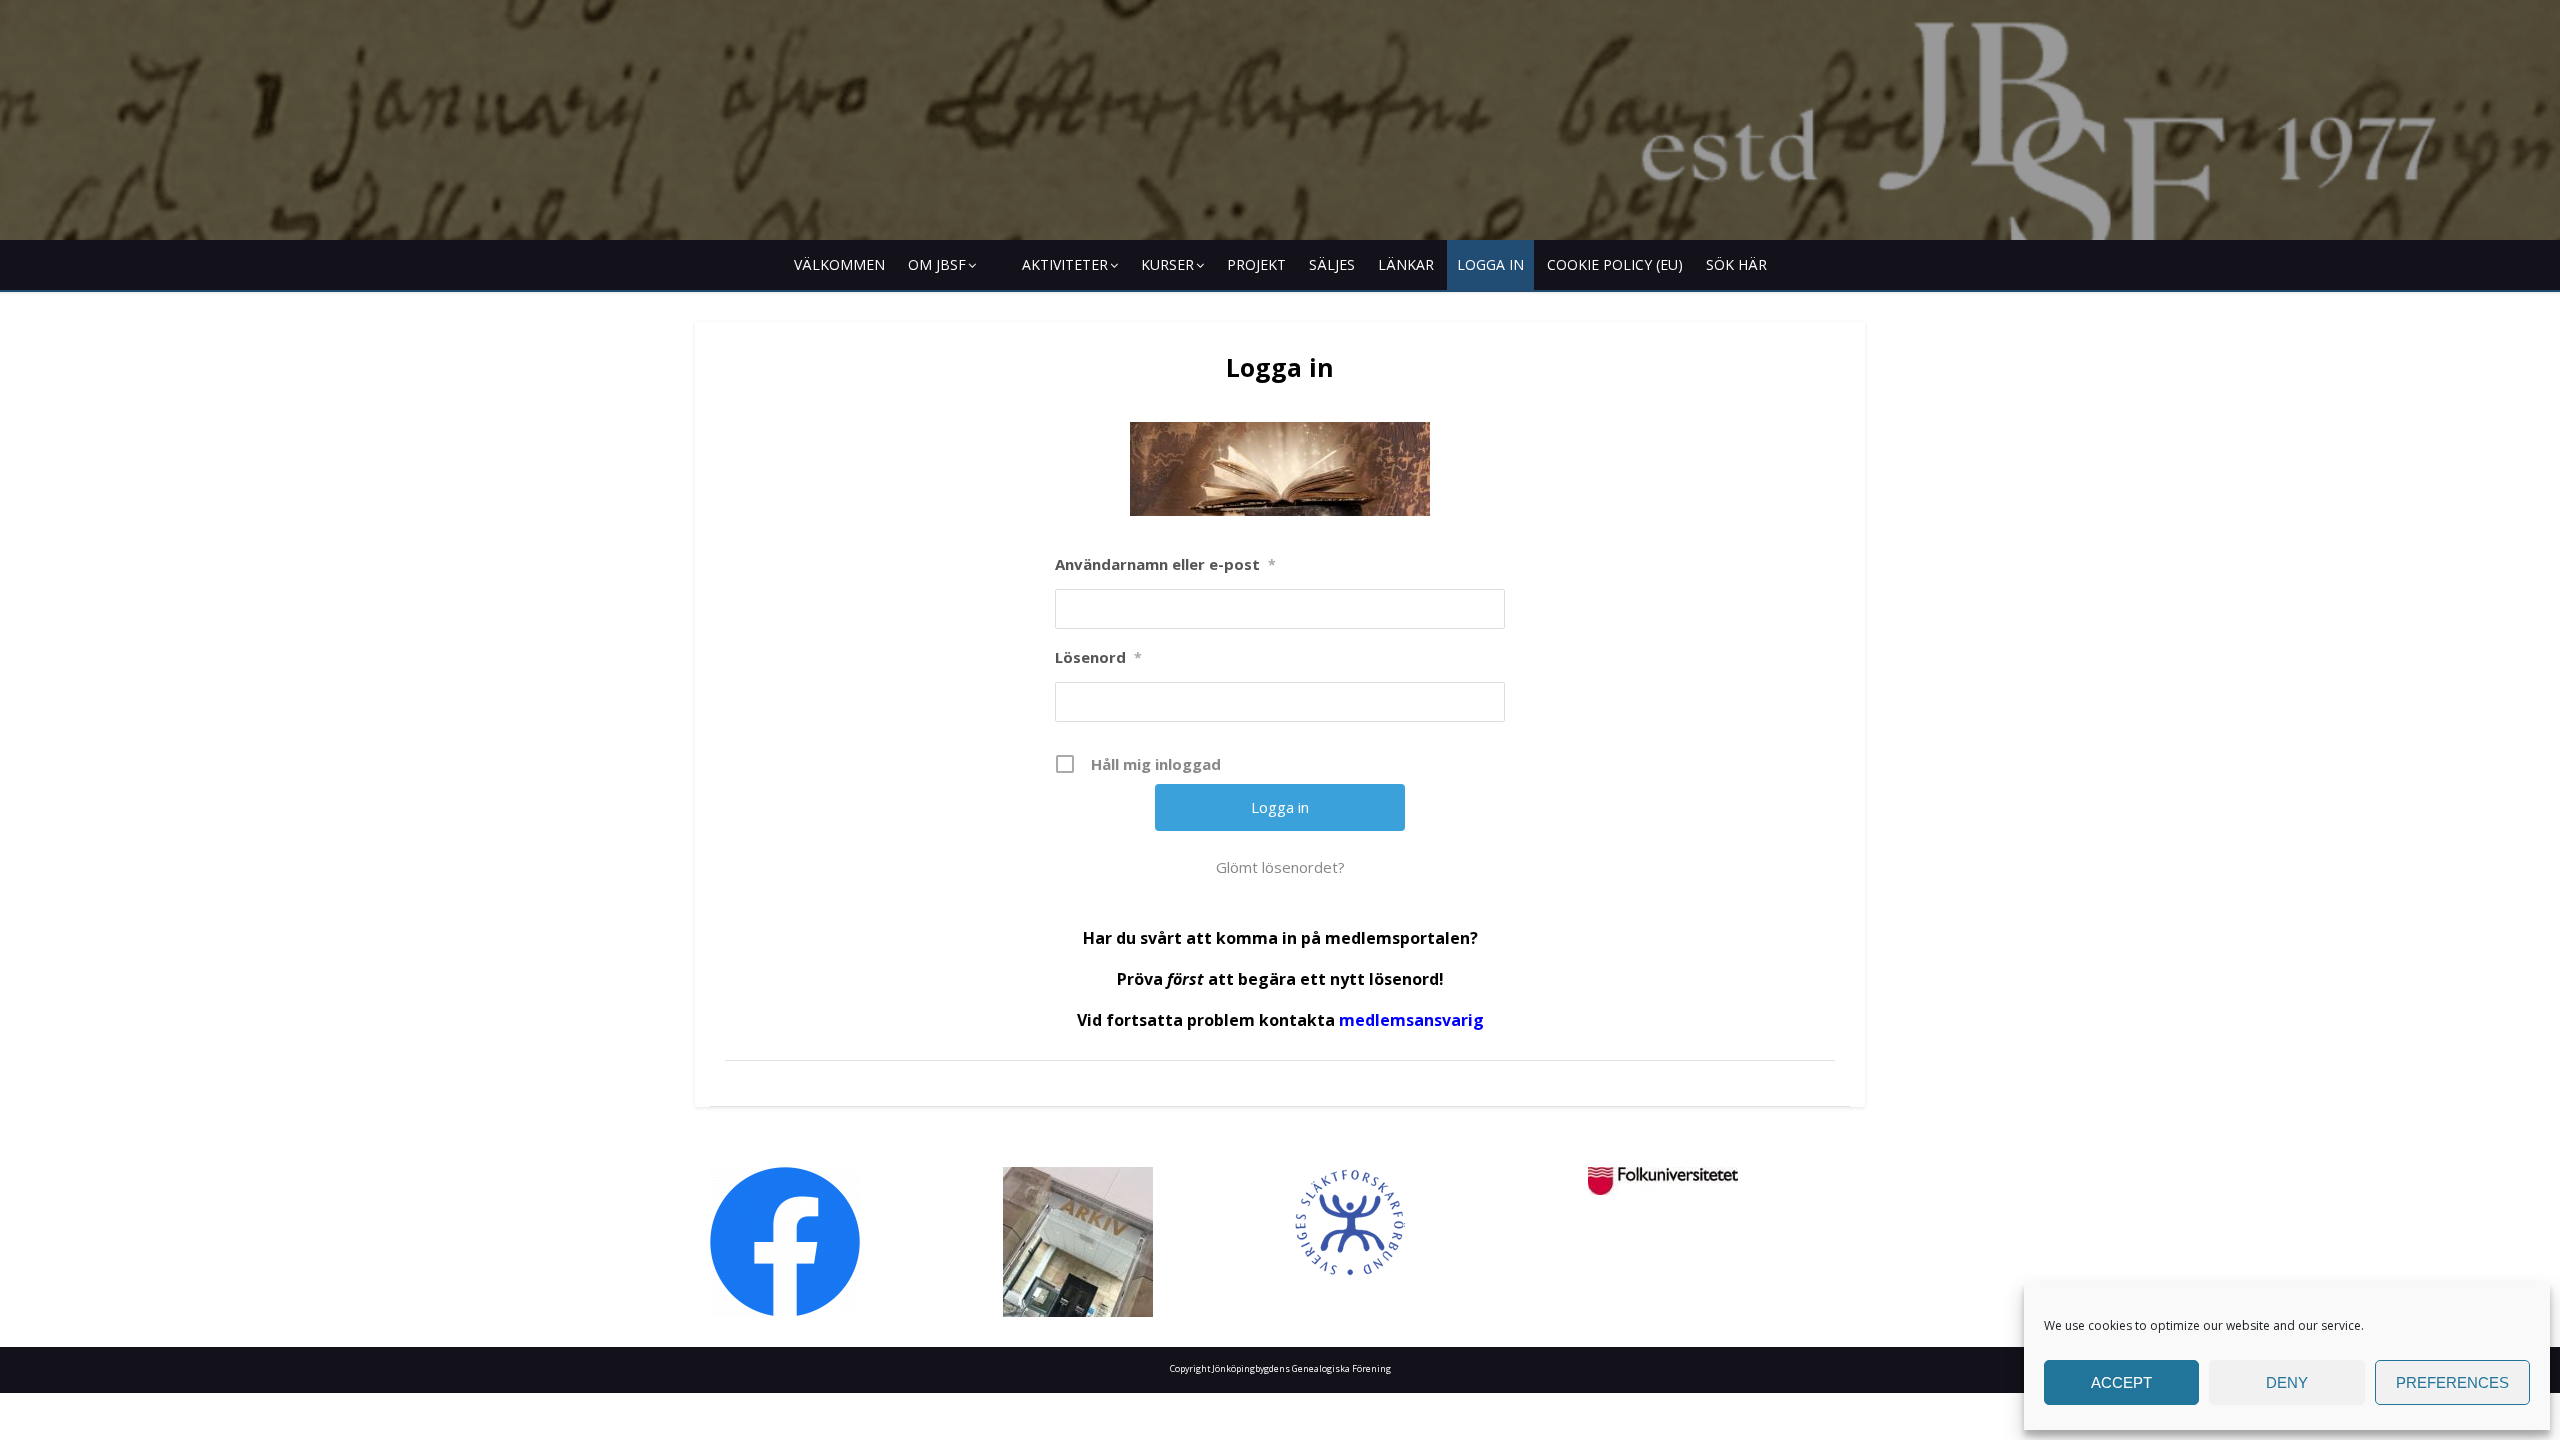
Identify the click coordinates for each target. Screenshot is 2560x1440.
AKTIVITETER (1065, 264)
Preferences (2452, 1382)
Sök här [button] (1736, 264)
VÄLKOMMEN (839, 264)
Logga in (1490, 264)
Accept (2121, 1382)
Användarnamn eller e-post (1165, 564)
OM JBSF (937, 264)
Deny (2287, 1382)
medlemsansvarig (1411, 1020)
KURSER (1167, 264)
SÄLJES (1332, 264)
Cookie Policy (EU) (1615, 264)
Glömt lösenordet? (1280, 867)
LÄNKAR (1406, 264)
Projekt (1256, 264)
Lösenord (1098, 657)
